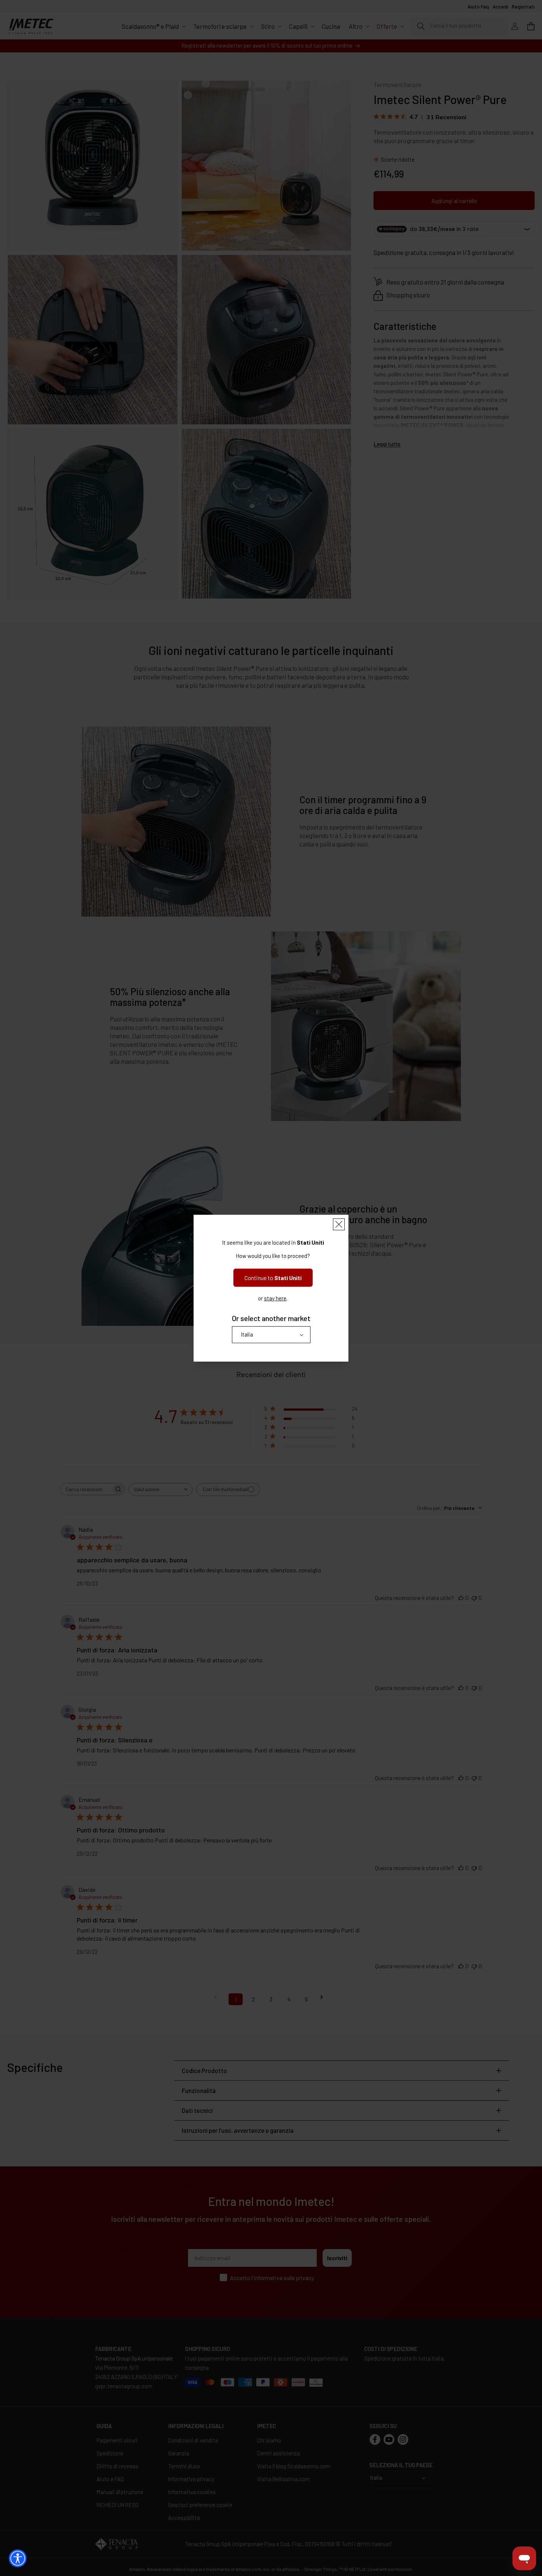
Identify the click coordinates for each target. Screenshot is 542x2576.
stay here (275, 1298)
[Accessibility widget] (18, 2558)
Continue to (273, 1278)
